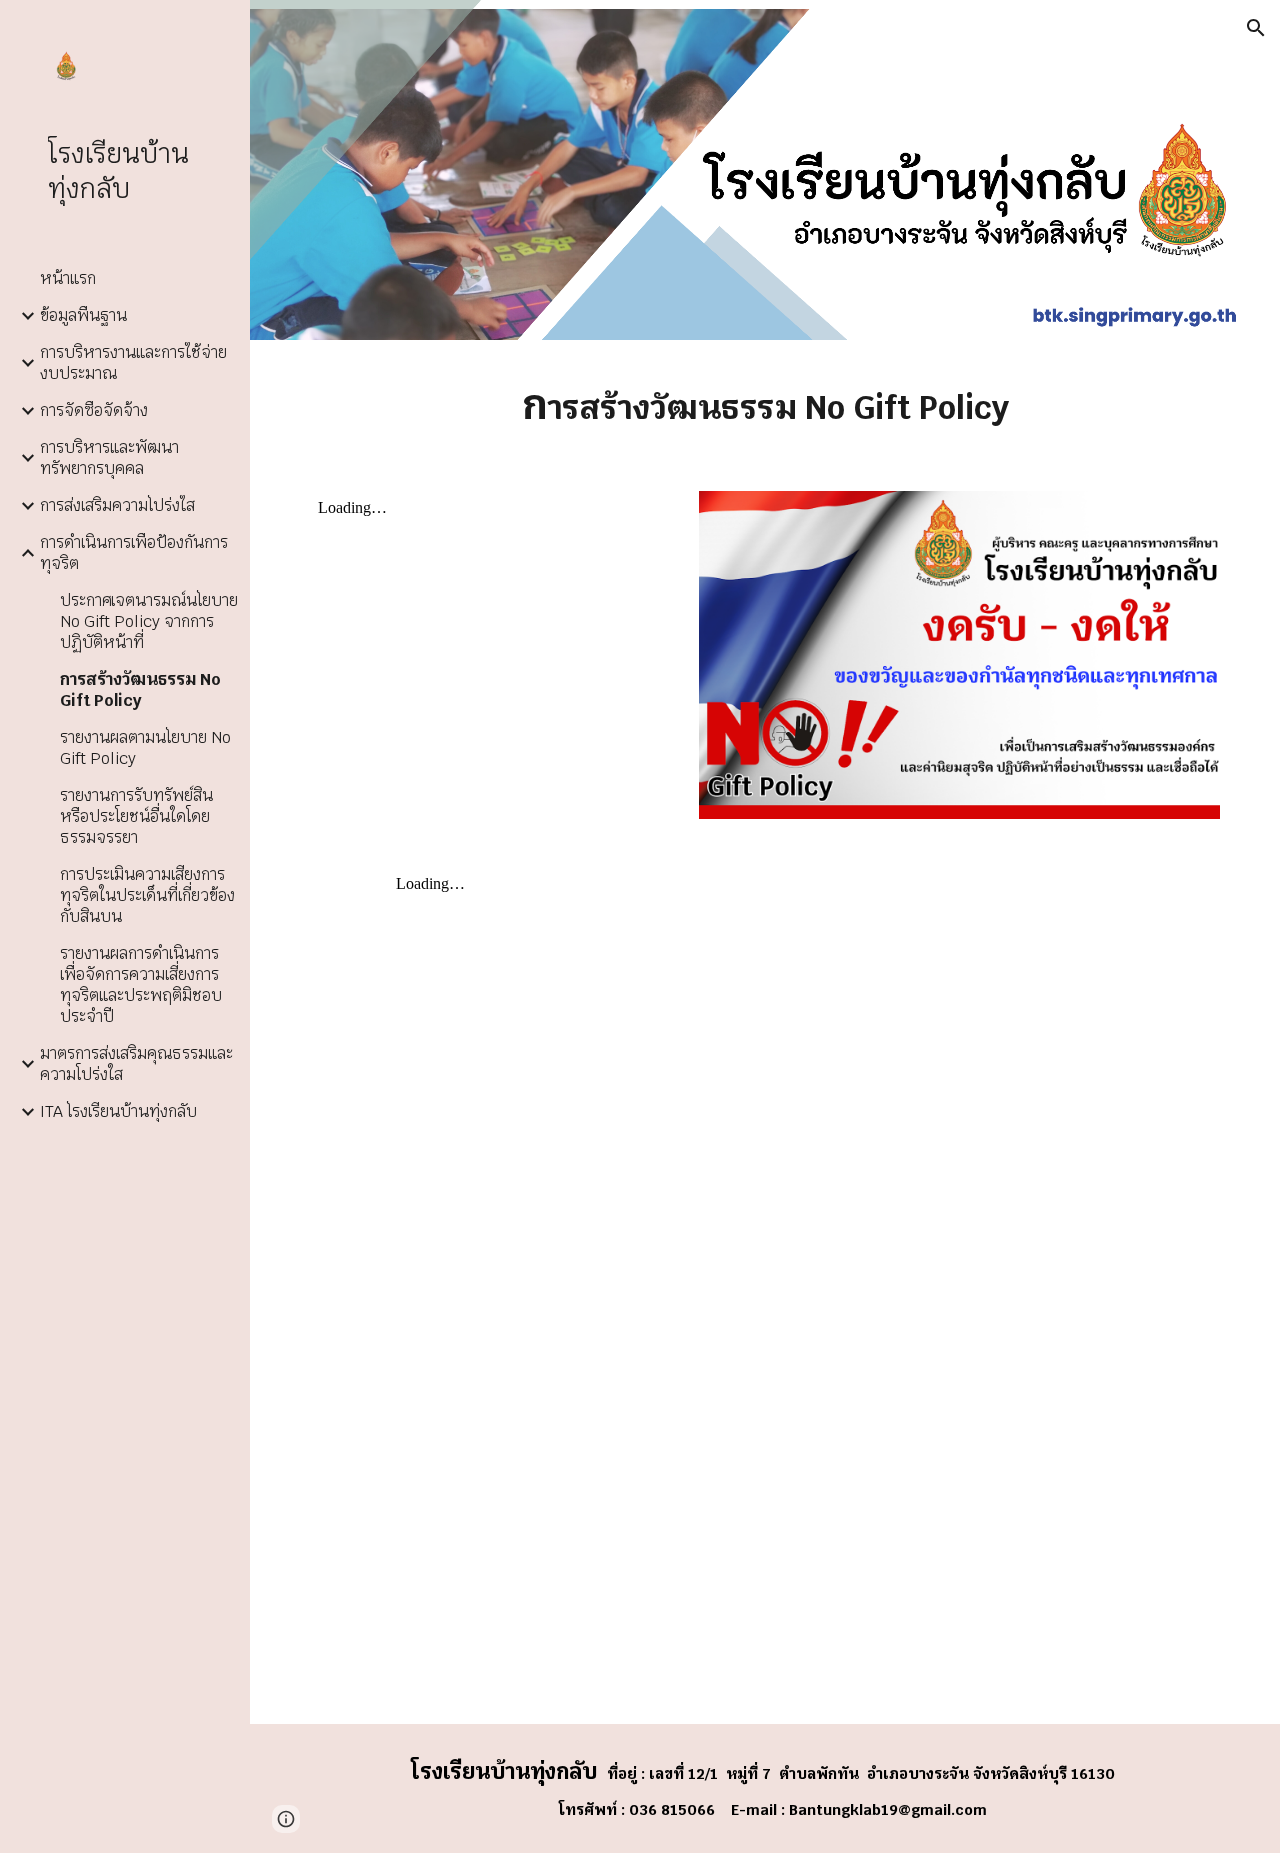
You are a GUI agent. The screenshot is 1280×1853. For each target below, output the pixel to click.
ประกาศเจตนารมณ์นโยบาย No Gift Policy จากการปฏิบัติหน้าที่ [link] (149, 621)
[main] (765, 403)
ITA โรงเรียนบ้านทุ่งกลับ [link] (118, 1111)
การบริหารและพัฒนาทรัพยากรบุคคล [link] (109, 458)
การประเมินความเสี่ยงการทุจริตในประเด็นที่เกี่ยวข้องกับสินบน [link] (147, 895)
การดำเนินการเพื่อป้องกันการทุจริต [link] (134, 553)
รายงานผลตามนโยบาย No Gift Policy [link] (145, 748)
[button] (1256, 28)
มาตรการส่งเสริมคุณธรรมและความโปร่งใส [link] (136, 1064)
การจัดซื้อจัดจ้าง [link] (94, 410)
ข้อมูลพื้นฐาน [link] (83, 315)
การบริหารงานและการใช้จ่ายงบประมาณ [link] (133, 363)
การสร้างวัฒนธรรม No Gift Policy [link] (140, 690)
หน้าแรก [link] (68, 278)
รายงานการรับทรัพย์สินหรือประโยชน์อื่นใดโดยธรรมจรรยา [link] (136, 816)
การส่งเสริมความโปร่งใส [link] (117, 505)
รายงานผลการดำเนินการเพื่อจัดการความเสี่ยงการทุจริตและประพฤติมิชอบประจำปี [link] (141, 985)
